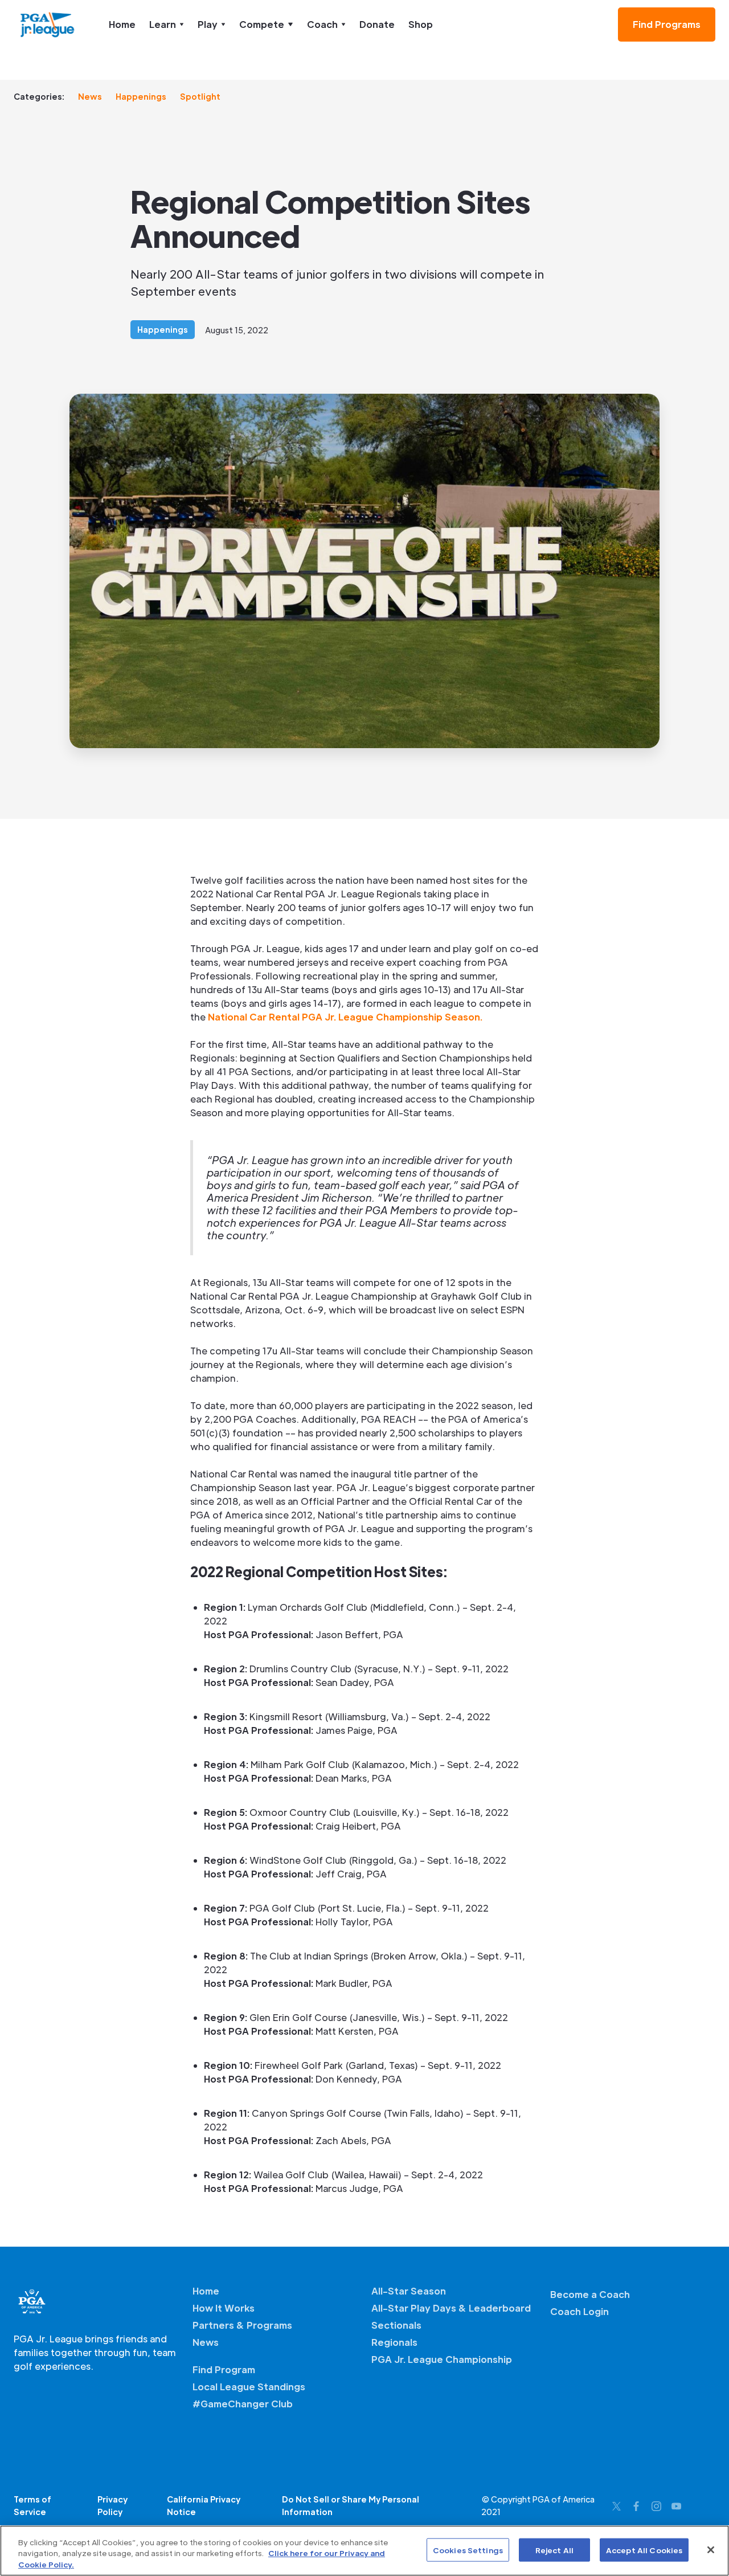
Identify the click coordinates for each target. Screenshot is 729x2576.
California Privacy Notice (204, 2505)
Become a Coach (590, 2294)
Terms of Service (32, 2505)
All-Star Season (409, 2291)
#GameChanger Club (243, 2404)
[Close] (711, 2550)
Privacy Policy (112, 2505)
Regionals (394, 2342)
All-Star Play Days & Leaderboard (451, 2308)
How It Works (224, 2308)
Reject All (554, 2550)
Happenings (141, 96)
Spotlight (200, 96)
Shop (421, 24)
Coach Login (579, 2311)
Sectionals (396, 2325)
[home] (48, 25)
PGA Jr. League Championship (442, 2359)
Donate (377, 24)
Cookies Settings (468, 2550)
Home (122, 24)
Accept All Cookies (644, 2550)
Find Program (224, 2369)
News (90, 96)
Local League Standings (249, 2387)
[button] (167, 25)
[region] (364, 2551)
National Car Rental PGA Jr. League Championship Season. (345, 1017)
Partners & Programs (242, 2325)
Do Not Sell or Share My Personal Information (351, 2505)
